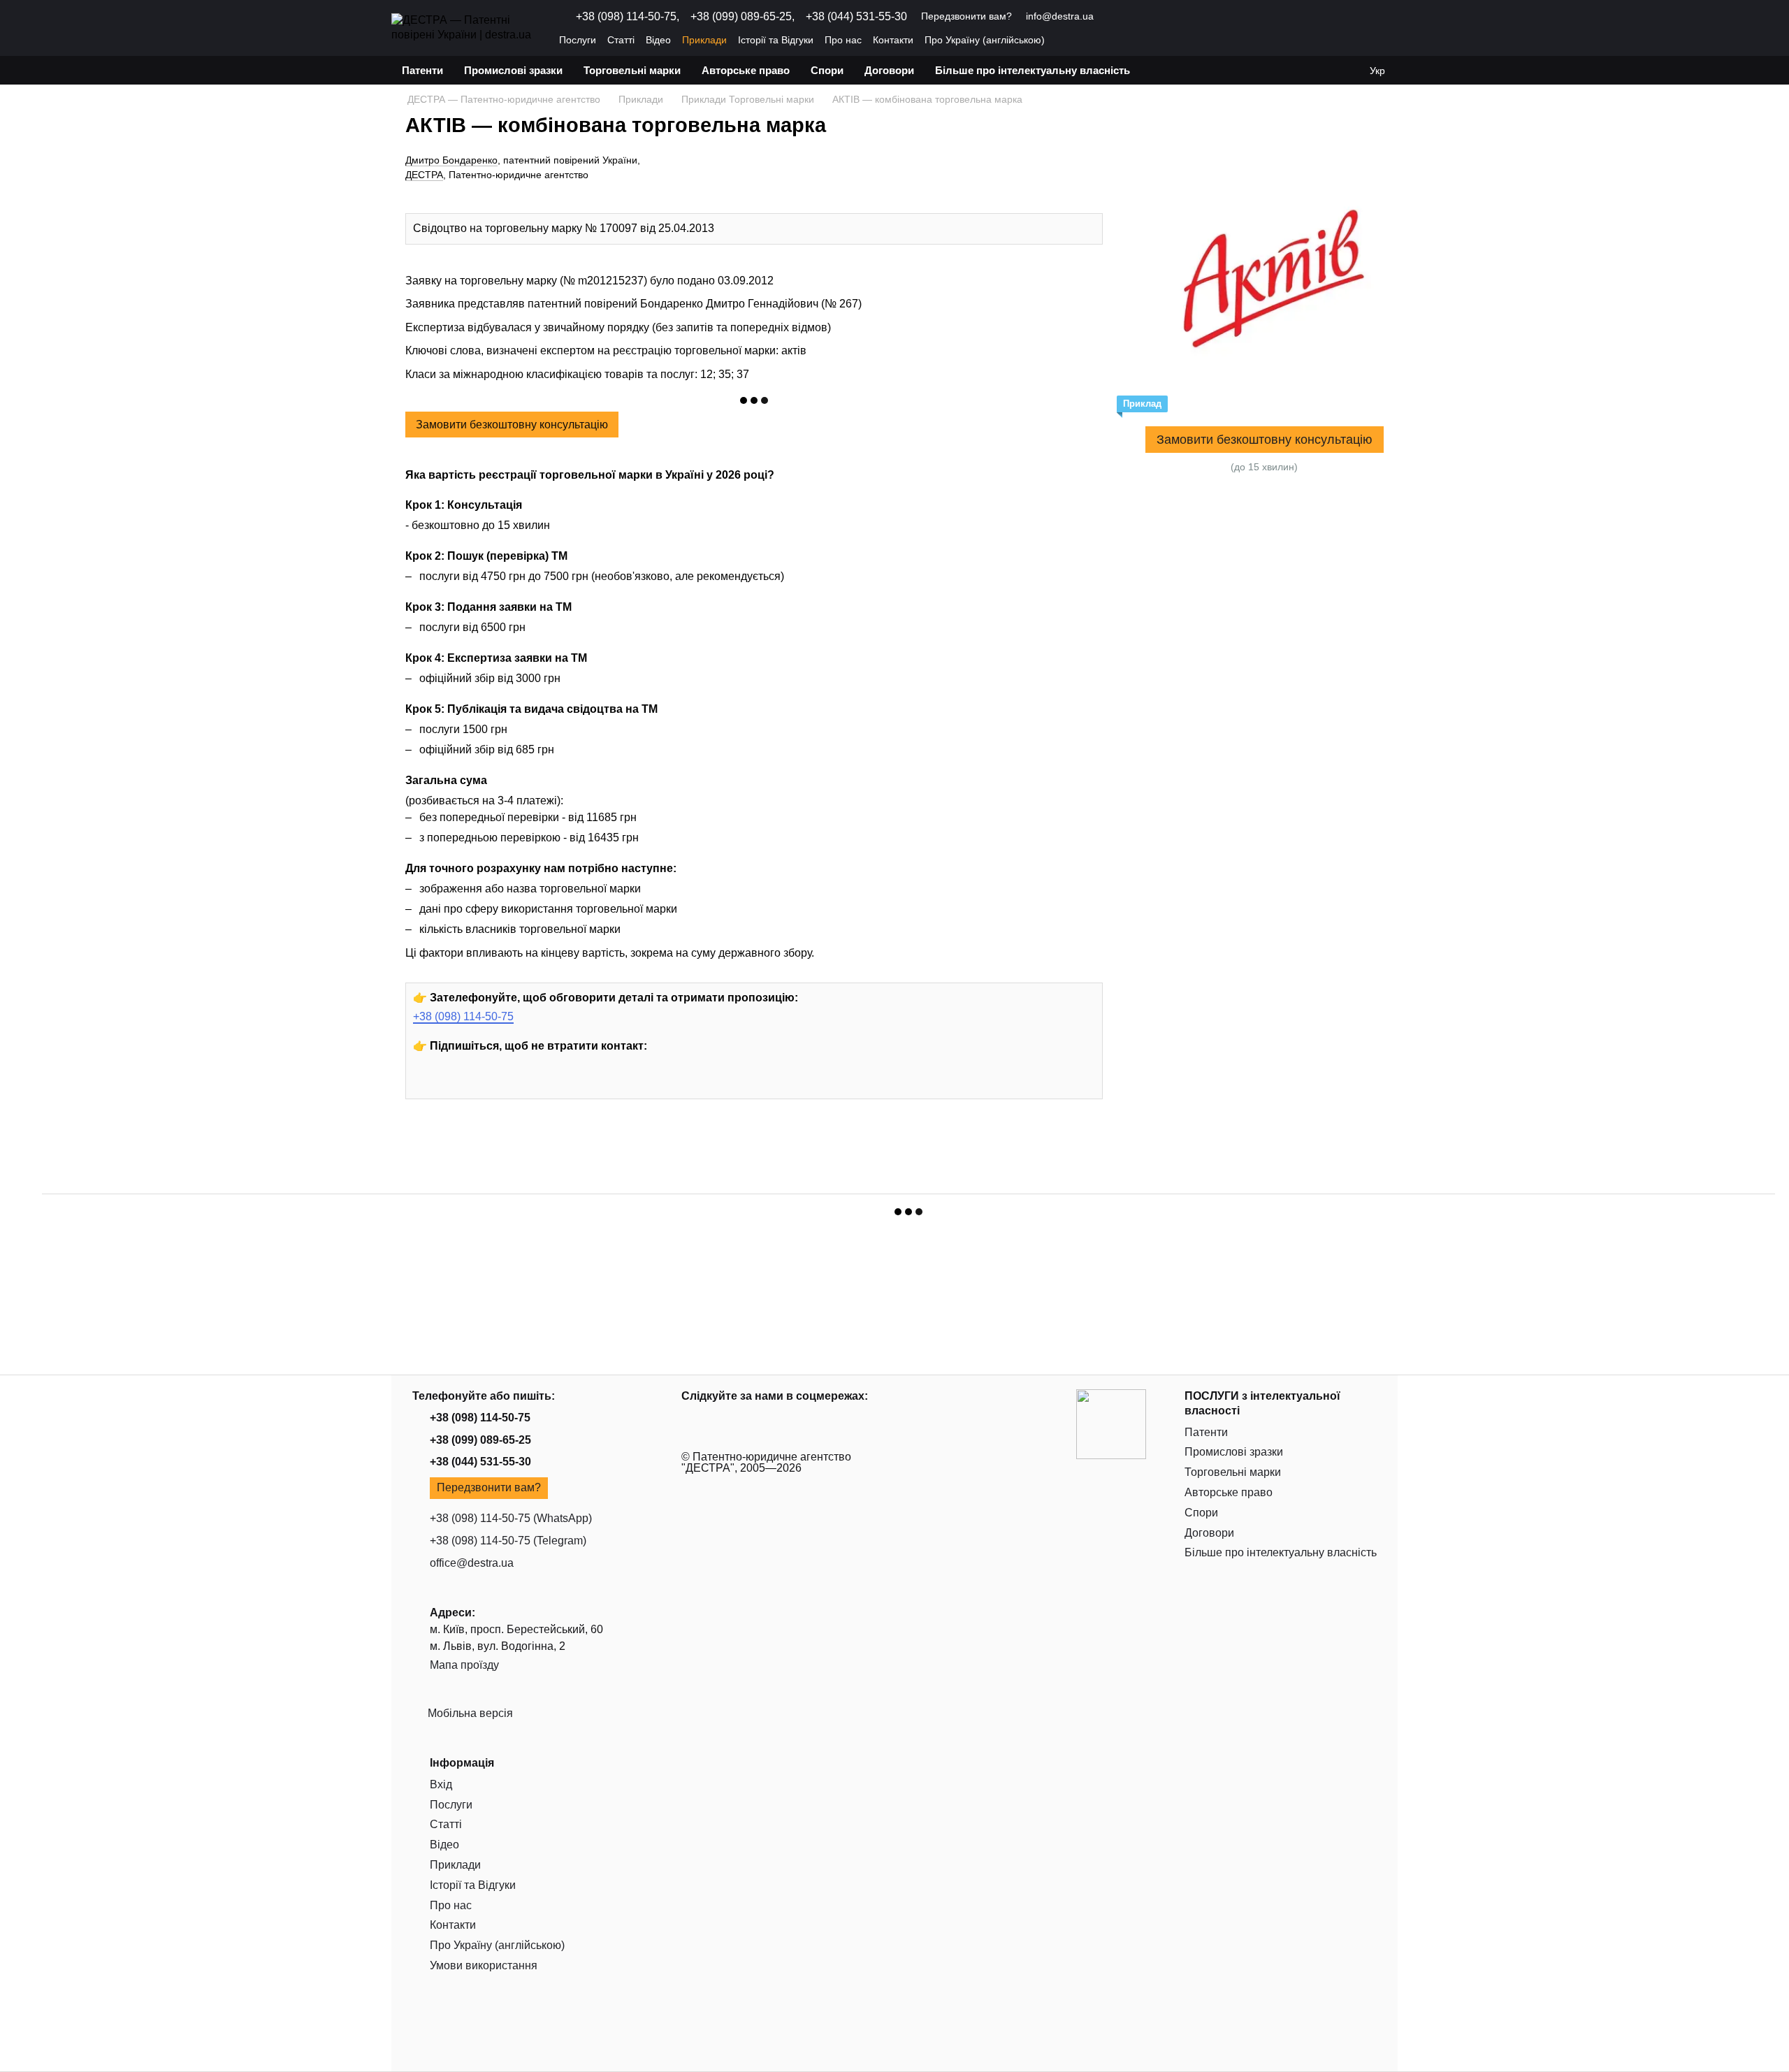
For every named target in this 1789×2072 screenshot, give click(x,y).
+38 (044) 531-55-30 (856, 17)
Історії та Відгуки (776, 40)
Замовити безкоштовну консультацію (512, 425)
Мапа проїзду (464, 1665)
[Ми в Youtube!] (428, 1084)
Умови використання (484, 1965)
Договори (889, 70)
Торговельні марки (632, 70)
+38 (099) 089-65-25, (743, 17)
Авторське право (746, 70)
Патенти (422, 70)
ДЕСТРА (424, 175)
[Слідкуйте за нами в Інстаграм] (460, 1084)
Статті (621, 40)
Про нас (843, 40)
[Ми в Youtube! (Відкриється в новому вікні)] (1113, 17)
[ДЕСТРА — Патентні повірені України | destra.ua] (1111, 1423)
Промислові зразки (513, 70)
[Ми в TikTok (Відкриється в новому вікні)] (1180, 17)
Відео (658, 40)
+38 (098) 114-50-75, (628, 17)
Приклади (704, 40)
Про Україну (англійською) (985, 40)
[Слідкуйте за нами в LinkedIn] (524, 1084)
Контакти (893, 40)
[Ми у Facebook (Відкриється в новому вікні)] (1147, 17)
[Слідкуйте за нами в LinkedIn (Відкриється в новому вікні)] (1164, 17)
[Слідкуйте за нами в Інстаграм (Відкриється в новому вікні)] (1130, 17)
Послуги (578, 40)
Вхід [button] (441, 1784)
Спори (827, 70)
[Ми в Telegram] (556, 1084)
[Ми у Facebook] (492, 1084)
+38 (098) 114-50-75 (463, 1016)
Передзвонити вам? (966, 16)
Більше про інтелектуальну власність (1033, 70)
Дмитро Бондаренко (451, 160)
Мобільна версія (469, 1713)
